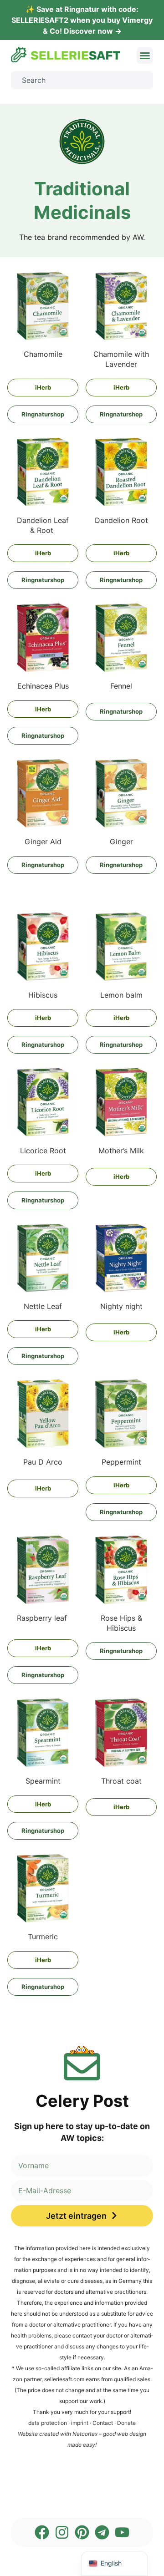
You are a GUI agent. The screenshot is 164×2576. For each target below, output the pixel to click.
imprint (80, 2423)
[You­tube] (122, 2532)
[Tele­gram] (102, 2532)
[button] (145, 56)
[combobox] (82, 80)
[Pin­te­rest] (82, 2532)
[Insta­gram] (62, 2532)
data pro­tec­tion (48, 2423)
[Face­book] (42, 2532)
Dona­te (126, 2423)
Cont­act (103, 2423)
